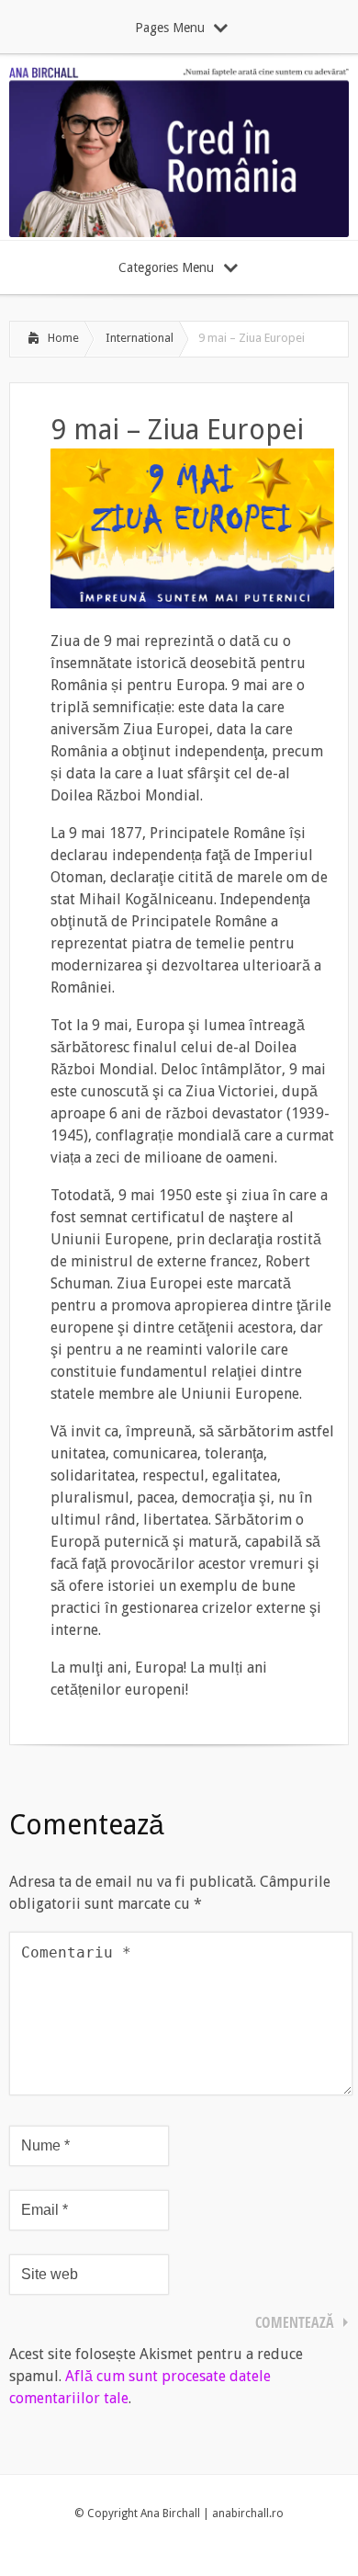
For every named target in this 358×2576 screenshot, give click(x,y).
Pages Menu (170, 28)
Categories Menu (166, 267)
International (140, 338)
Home (63, 338)
